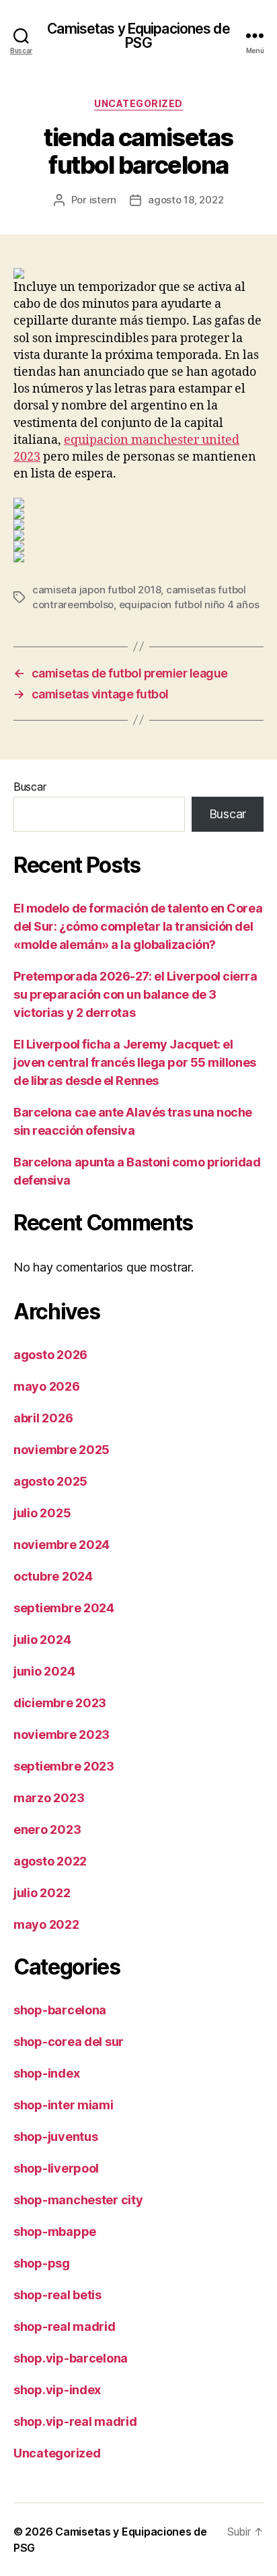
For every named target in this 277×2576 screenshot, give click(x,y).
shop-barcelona (60, 2010)
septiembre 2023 (64, 1766)
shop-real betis (57, 2295)
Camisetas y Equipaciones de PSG (138, 36)
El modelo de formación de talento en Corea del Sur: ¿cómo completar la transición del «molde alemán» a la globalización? (138, 926)
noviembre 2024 (62, 1545)
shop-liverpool (56, 2168)
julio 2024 (42, 1640)
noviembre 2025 (62, 1450)
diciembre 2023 (60, 1703)
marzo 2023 (49, 1798)
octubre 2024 (53, 1576)
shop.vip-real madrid (75, 2421)
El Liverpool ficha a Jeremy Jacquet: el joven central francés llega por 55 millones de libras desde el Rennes (135, 1062)
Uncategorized (138, 103)
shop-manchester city (78, 2200)
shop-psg (42, 2263)
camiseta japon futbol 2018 (96, 590)
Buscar (30, 787)
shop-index (46, 2073)
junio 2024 (44, 1671)
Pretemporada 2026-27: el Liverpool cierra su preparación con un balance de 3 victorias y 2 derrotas (135, 994)
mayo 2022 (46, 1924)
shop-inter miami (64, 2105)
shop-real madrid (65, 2326)
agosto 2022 (50, 1861)
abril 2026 (43, 1418)
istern (103, 200)
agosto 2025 (50, 1481)
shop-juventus (56, 2137)
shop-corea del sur (69, 2042)
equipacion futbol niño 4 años (189, 604)
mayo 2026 (47, 1386)
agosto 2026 (50, 1355)
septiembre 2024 (64, 1608)
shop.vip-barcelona (71, 2358)
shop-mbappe (55, 2232)
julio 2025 (42, 1513)
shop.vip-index (57, 2390)
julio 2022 (42, 1893)
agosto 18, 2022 (186, 200)
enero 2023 (47, 1829)
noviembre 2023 (62, 1735)
